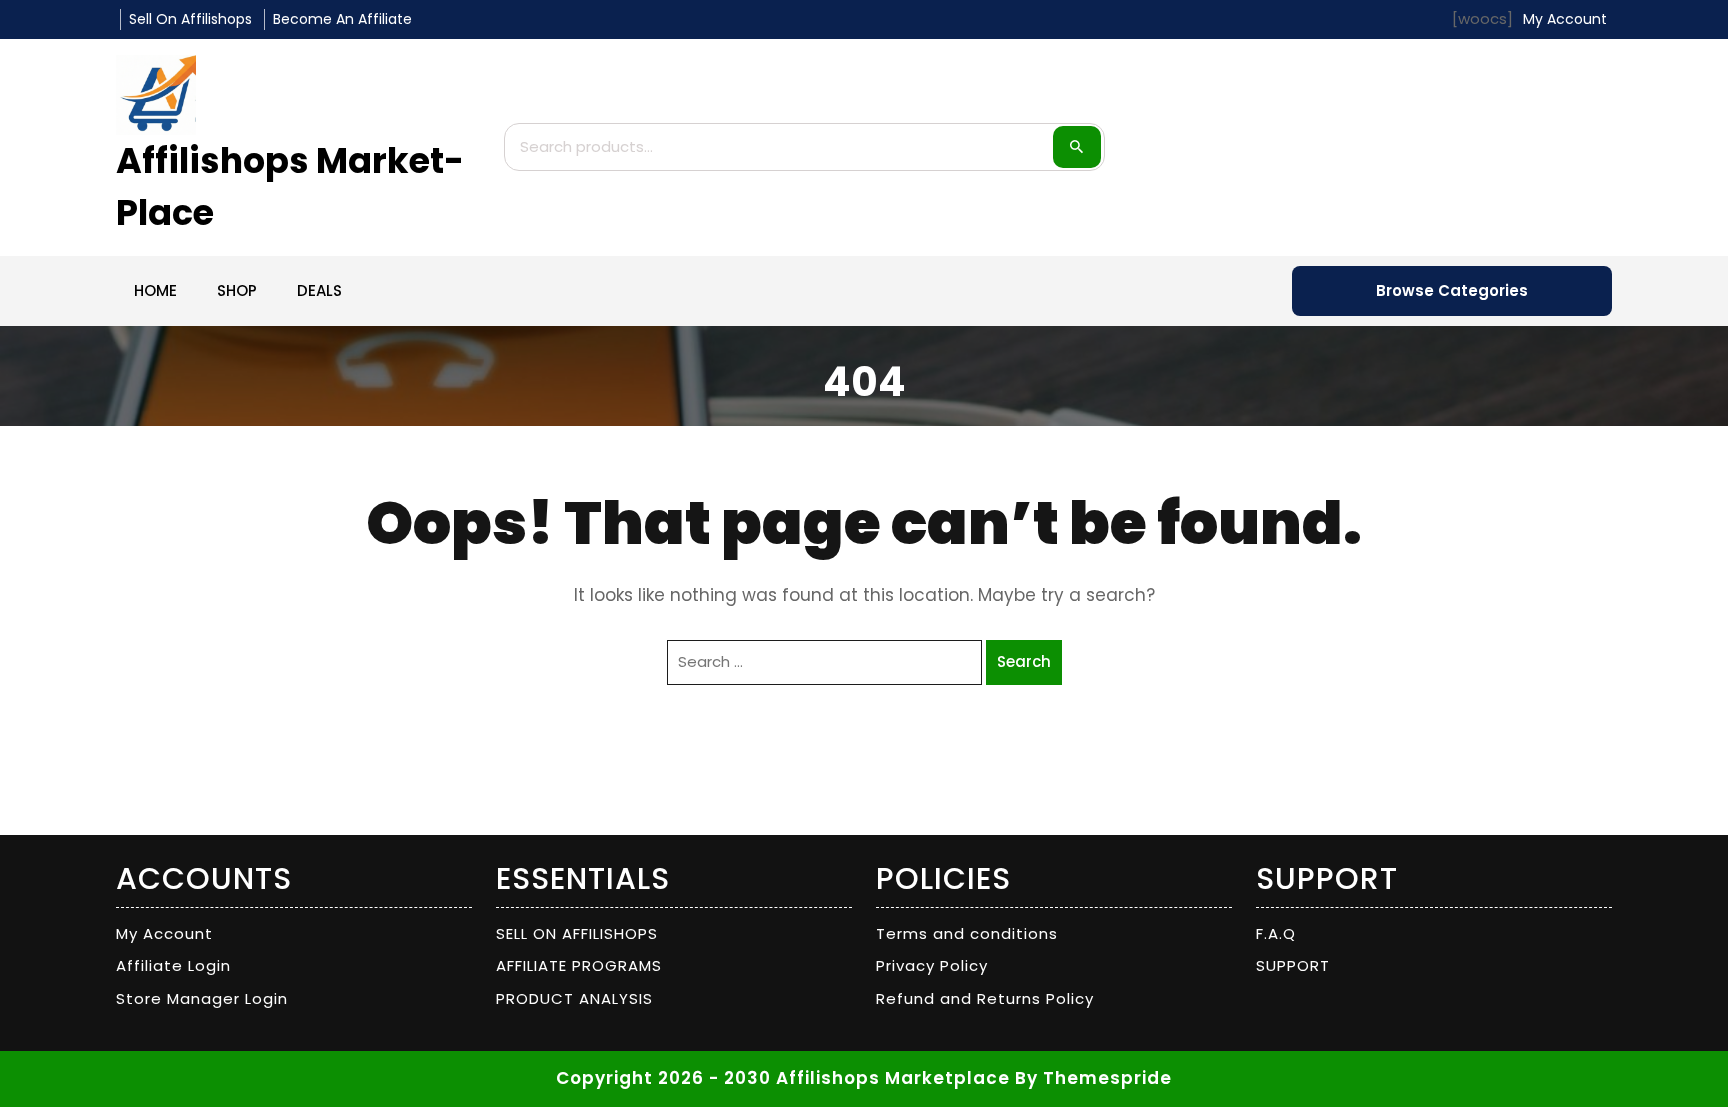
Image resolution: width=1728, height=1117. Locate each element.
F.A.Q (1276, 933)
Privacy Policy (932, 965)
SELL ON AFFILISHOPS (577, 933)
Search (1077, 147)
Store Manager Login (202, 998)
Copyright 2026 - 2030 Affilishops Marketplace (783, 1078)
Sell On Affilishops (190, 19)
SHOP (237, 290)
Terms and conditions (967, 933)
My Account (164, 933)
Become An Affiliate (342, 19)
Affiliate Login (173, 965)
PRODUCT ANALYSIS (574, 998)
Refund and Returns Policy (985, 998)
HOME (155, 290)
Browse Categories (1452, 290)
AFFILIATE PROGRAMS (579, 965)
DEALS (319, 290)
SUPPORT (1293, 965)
